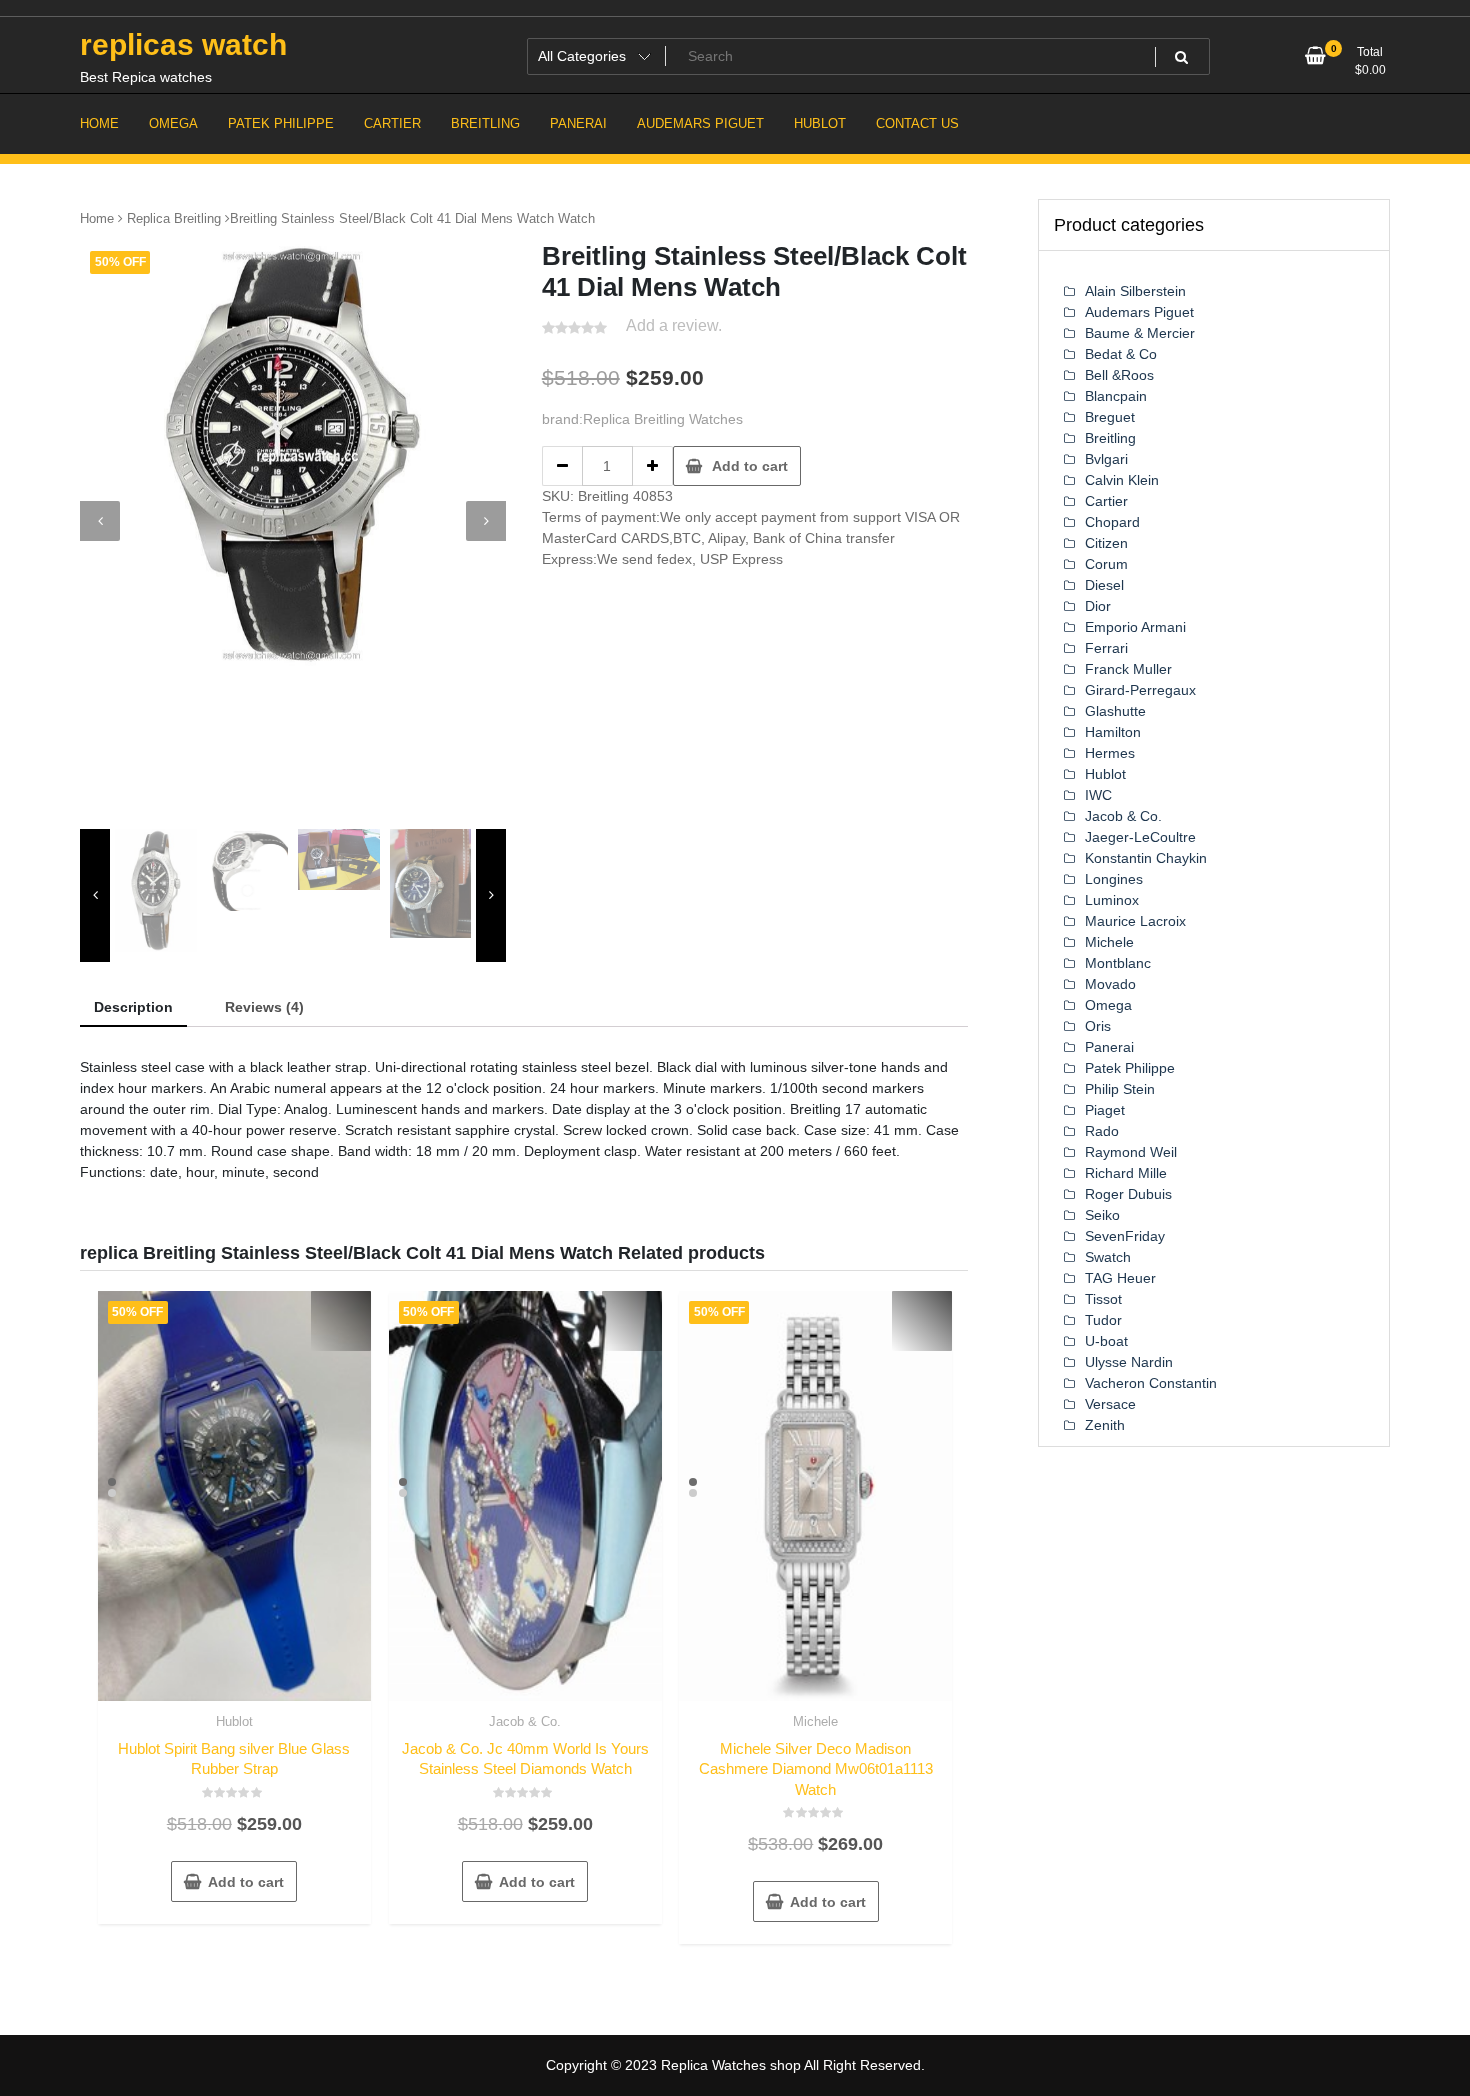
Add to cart (750, 466)
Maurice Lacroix (1135, 921)
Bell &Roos (1119, 375)
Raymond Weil (1131, 1152)
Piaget (1105, 1110)
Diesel (1104, 585)
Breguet (1110, 417)
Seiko (1102, 1215)
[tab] (133, 1008)
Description (133, 1007)
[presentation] (100, 521)
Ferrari (1106, 648)
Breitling (1110, 438)
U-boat (1106, 1341)
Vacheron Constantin (1151, 1383)
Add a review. (674, 325)
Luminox (1112, 900)
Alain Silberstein (1135, 291)
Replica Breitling (174, 218)
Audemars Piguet (1139, 312)
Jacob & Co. (525, 1721)
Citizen (1106, 543)
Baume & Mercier (1140, 333)
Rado (1102, 1131)
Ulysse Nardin (1129, 1362)
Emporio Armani (1135, 627)
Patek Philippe (1130, 1068)
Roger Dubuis (1128, 1194)
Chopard (1112, 522)
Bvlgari (1106, 459)
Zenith (1105, 1425)
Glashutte (1115, 711)
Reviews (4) (264, 1007)
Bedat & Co (1121, 354)
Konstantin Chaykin (1146, 858)
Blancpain (1116, 396)
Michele (815, 1721)
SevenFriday (1125, 1236)
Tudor (1103, 1320)
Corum (1106, 564)
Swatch (1108, 1257)
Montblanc (1118, 963)
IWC (1098, 795)
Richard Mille (1126, 1173)
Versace (1110, 1404)
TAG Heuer (1120, 1278)
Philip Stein (1120, 1089)
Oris (1098, 1026)
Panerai (1109, 1047)
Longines (1114, 879)
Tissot (1103, 1299)
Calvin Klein (1122, 480)
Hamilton (1113, 732)
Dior (1098, 606)
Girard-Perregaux (1140, 690)
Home (97, 218)
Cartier (1106, 501)
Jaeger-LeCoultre (1140, 837)
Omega (1108, 1005)
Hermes (1110, 753)
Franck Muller (1128, 669)
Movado (1110, 984)
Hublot (234, 1721)
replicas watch (183, 44)
